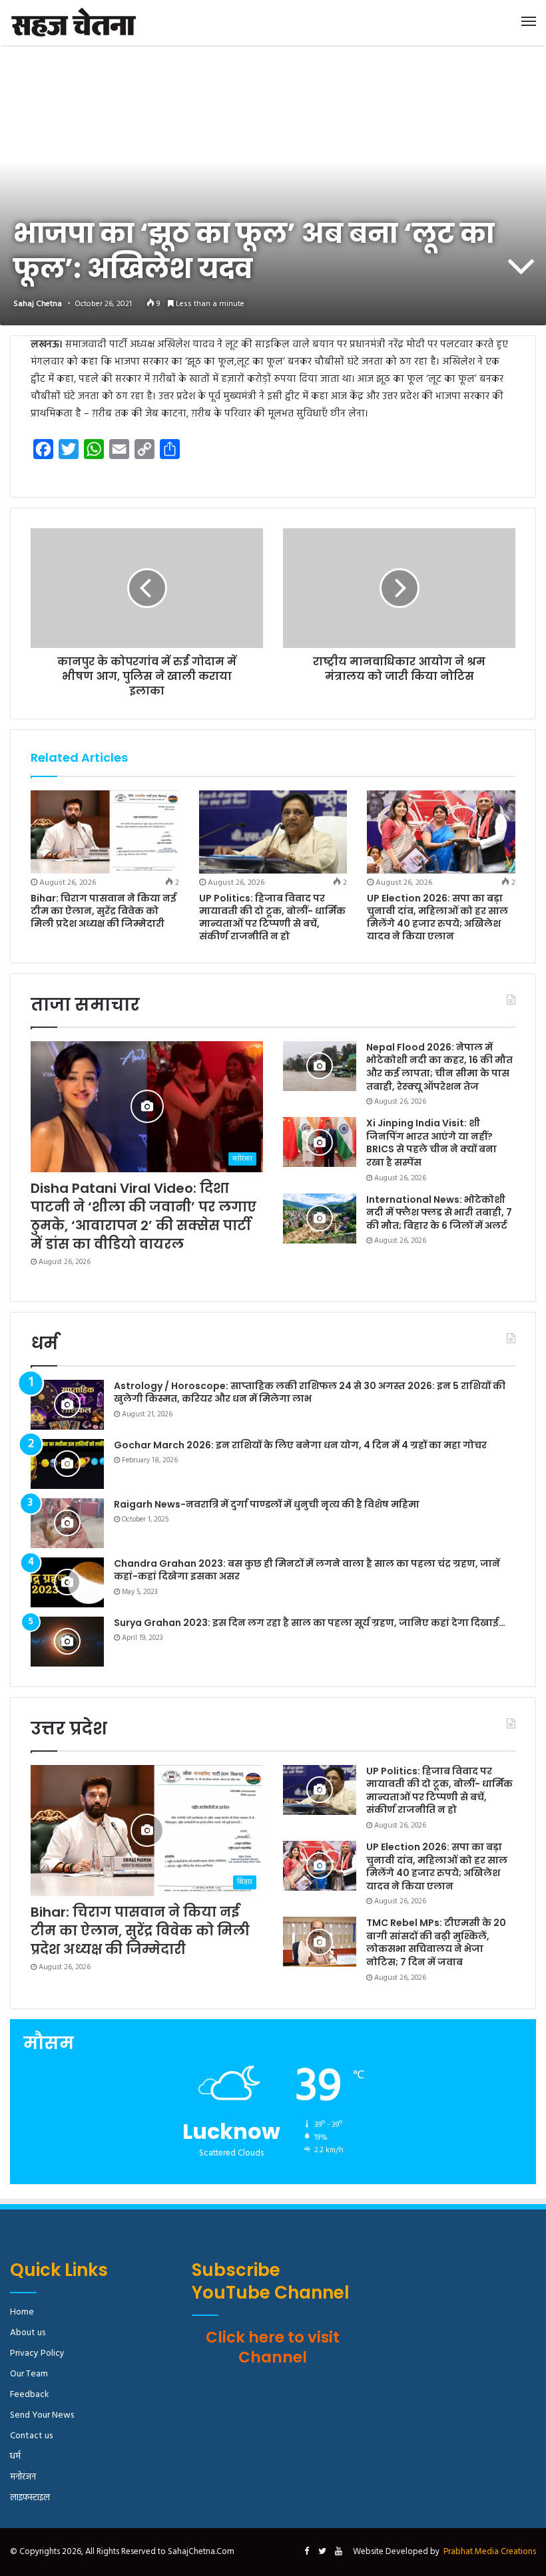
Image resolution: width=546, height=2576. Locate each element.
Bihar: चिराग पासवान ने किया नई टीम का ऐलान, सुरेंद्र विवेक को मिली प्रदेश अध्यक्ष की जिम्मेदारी (104, 911)
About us (28, 2333)
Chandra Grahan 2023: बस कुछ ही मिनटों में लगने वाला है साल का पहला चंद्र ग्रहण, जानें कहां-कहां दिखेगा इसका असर (307, 1570)
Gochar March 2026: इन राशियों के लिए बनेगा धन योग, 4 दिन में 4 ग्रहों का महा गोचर (300, 1445)
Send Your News (42, 2415)
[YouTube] (338, 2552)
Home (22, 2312)
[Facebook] (306, 2552)
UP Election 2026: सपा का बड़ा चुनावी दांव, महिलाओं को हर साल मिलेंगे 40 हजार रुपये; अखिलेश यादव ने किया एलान (437, 917)
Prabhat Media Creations (490, 2552)
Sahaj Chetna (38, 304)
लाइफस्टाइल (30, 2498)
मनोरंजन (23, 2477)
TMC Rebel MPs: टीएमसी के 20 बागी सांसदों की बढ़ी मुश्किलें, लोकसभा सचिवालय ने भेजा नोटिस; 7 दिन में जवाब (436, 1942)
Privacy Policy (37, 2353)
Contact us (31, 2436)
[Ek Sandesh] (73, 23)
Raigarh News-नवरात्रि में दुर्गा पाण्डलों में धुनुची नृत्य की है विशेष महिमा (267, 1504)
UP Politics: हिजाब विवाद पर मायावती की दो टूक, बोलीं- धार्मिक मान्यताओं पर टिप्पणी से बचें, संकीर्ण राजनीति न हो (272, 917)
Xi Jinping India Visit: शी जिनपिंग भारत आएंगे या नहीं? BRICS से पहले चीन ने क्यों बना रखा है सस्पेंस (431, 1143)
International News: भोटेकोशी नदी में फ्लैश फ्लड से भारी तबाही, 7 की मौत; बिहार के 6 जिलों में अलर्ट (439, 1212)
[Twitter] (322, 2552)
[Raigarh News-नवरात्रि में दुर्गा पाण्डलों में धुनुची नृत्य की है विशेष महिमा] (67, 1523)
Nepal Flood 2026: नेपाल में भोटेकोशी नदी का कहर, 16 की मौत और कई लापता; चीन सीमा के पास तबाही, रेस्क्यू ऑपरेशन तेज (439, 1067)
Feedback (29, 2395)
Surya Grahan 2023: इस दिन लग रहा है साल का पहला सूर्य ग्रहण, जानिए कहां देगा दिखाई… (310, 1623)
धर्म (15, 2457)
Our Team (29, 2374)
